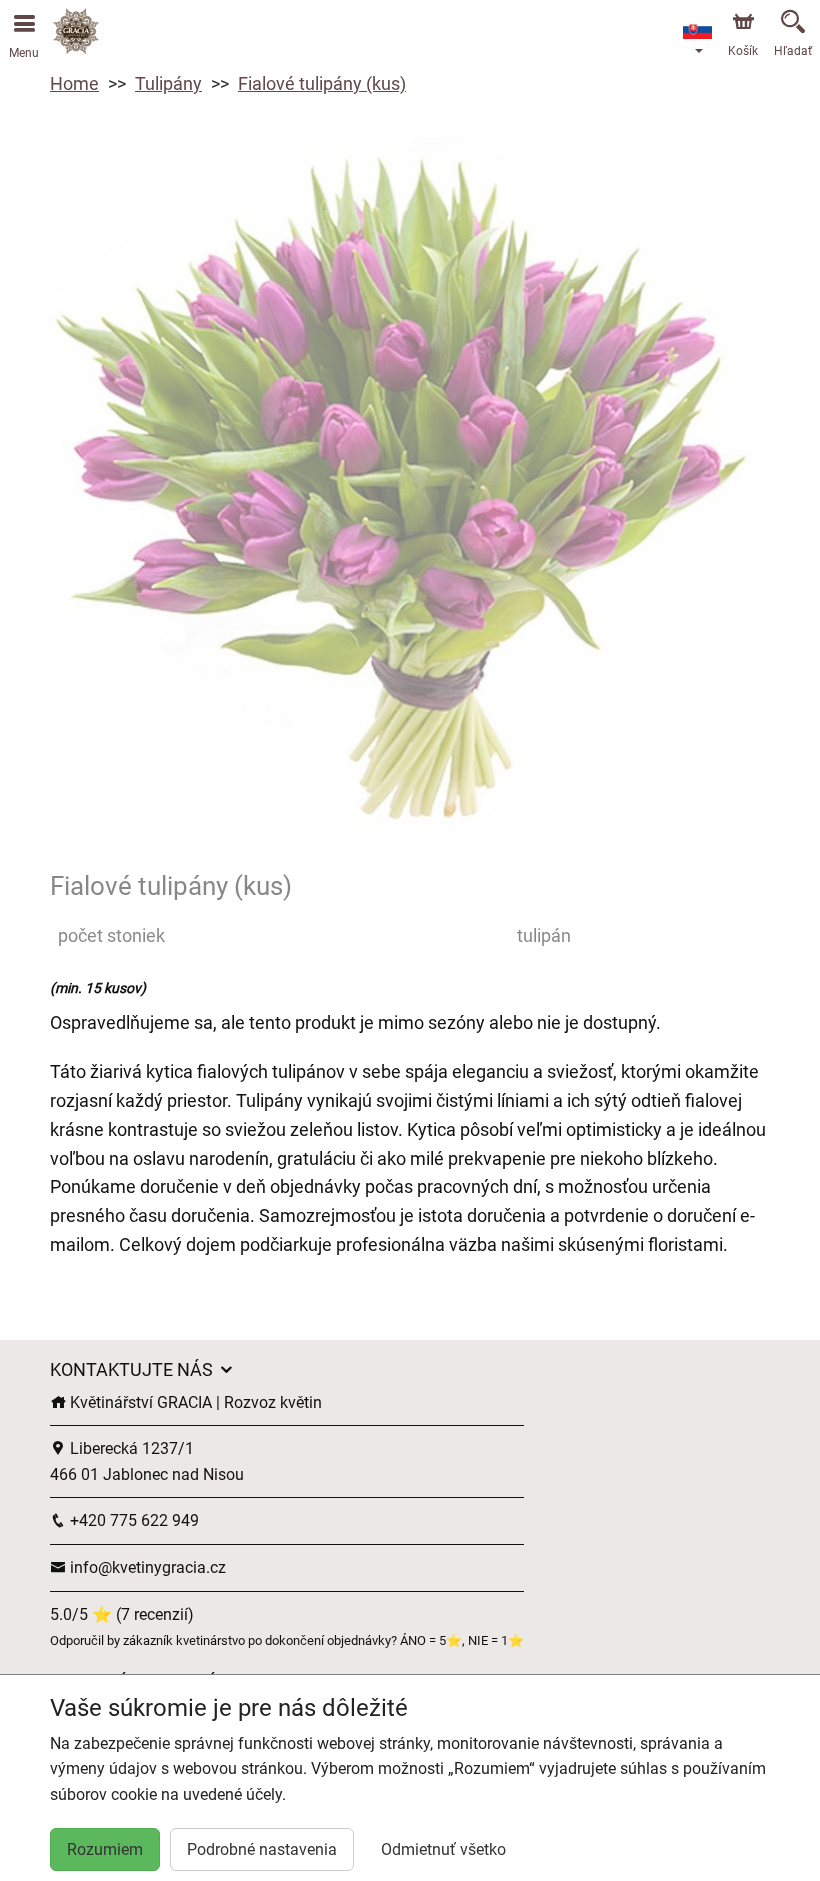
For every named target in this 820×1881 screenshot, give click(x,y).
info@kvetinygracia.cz (146, 1567)
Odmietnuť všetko (443, 1849)
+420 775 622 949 (132, 1520)
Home (74, 83)
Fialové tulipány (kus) (322, 83)
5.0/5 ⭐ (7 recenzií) (122, 1614)
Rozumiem (105, 1849)
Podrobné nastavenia (262, 1849)
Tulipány (168, 83)
